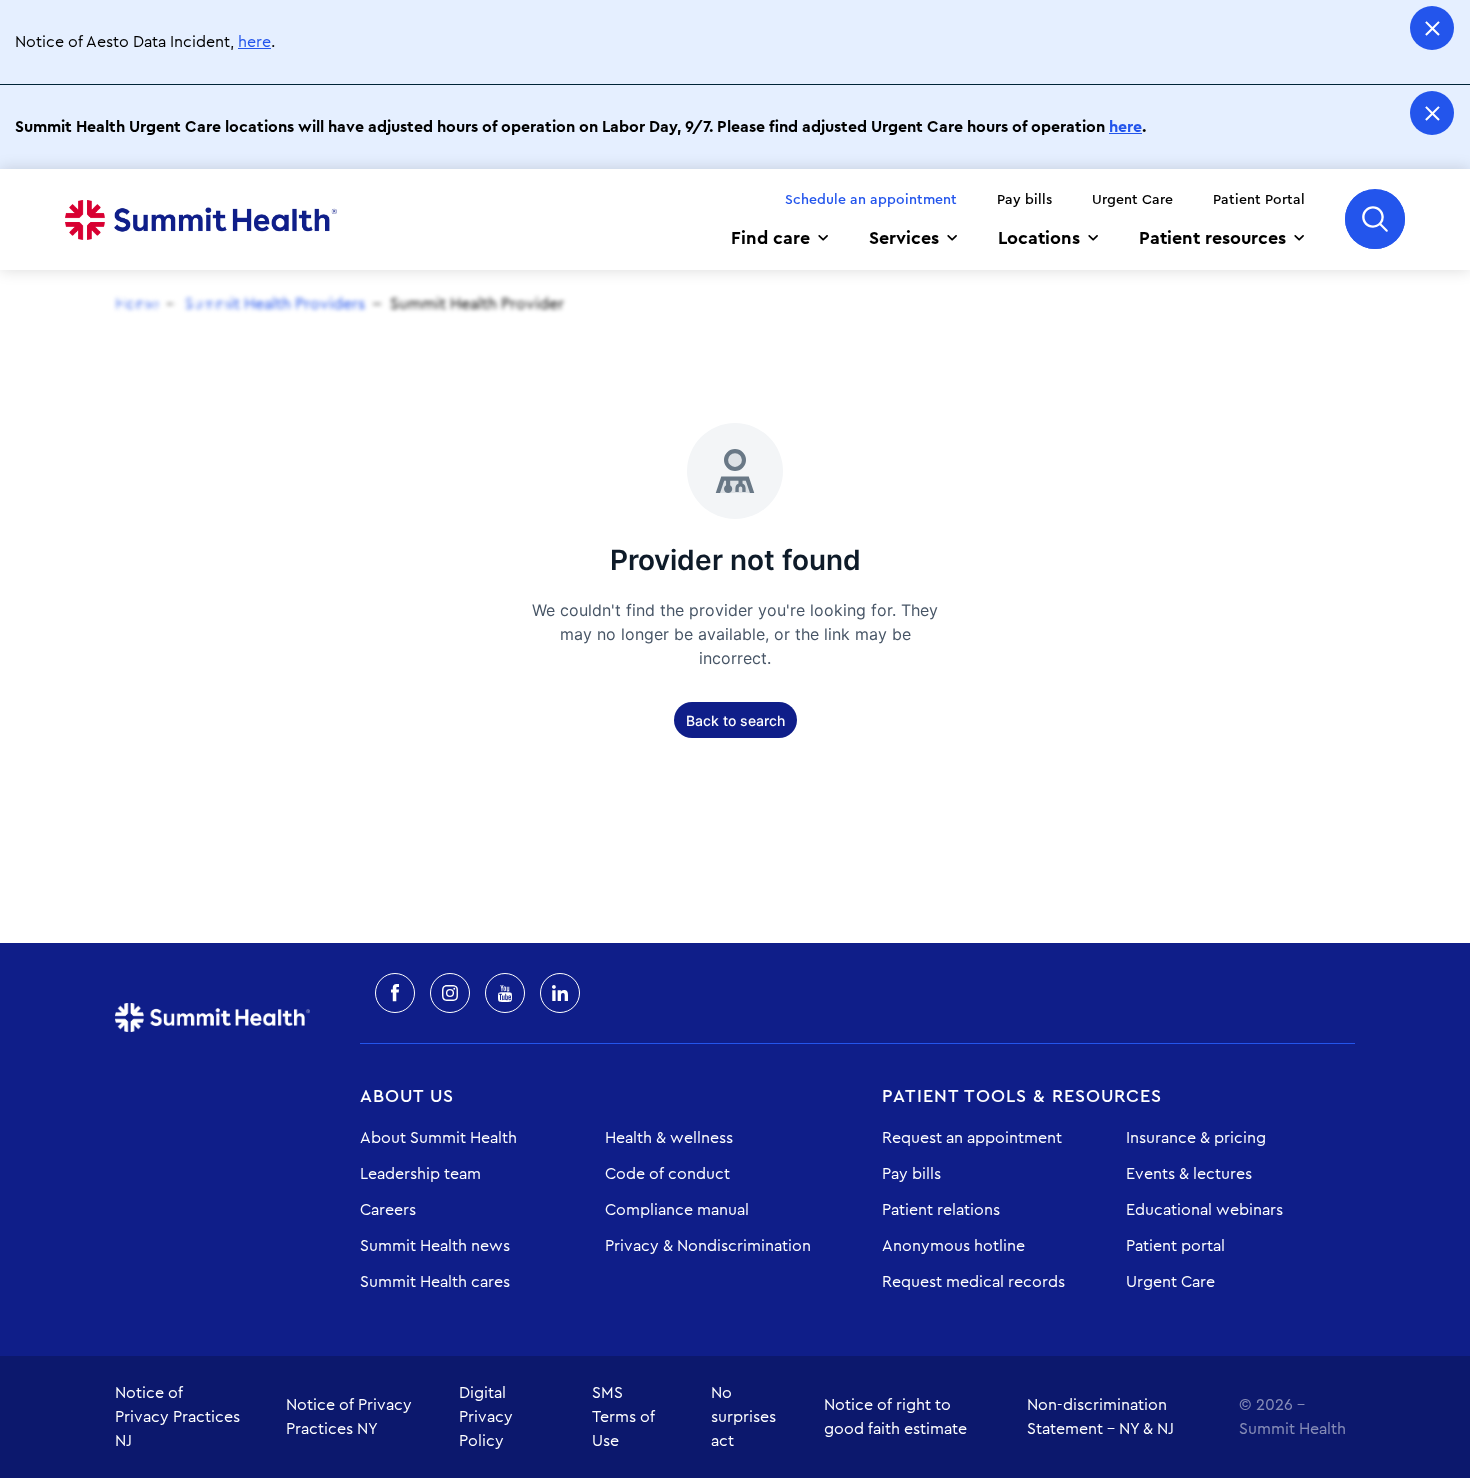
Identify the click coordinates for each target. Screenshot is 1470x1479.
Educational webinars (1204, 1210)
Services (904, 238)
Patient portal (1175, 1246)
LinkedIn (560, 993)
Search (1375, 219)
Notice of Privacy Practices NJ (177, 1417)
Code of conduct (667, 1174)
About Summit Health (438, 1138)
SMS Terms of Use (623, 1417)
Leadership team (420, 1174)
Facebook (395, 993)
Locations (1039, 238)
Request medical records (973, 1282)
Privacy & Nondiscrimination (708, 1246)
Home (201, 220)
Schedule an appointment (871, 200)
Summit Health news (435, 1246)
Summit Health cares (435, 1282)
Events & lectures (1189, 1174)
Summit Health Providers (274, 304)
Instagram (450, 993)
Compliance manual (677, 1210)
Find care (770, 238)
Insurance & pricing (1196, 1138)
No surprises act (743, 1417)
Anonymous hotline (953, 1246)
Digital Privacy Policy (486, 1417)
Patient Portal (1259, 200)
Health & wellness (669, 1138)
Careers (388, 1210)
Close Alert (1432, 28)
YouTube (505, 993)
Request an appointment (972, 1138)
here (254, 42)
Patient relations (941, 1210)
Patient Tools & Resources (1022, 1096)
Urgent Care (1132, 200)
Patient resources (1212, 238)
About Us (407, 1096)
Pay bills (1024, 200)
